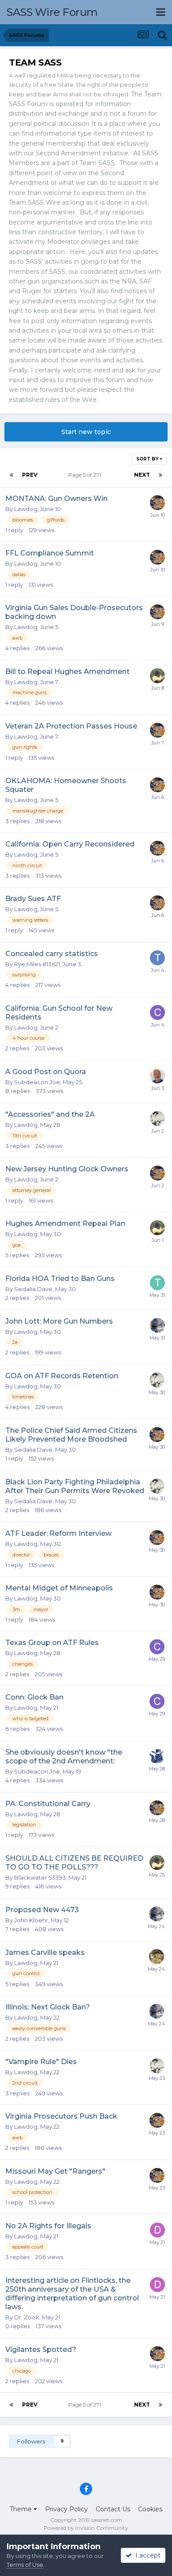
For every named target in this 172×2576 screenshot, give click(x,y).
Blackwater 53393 (40, 1877)
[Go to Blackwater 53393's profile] (157, 503)
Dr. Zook (27, 2317)
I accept (146, 2555)
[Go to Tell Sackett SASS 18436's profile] (157, 1283)
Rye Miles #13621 (37, 964)
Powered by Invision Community (86, 2528)
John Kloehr (31, 1920)
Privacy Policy (66, 2509)
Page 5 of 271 (86, 475)
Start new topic (86, 432)
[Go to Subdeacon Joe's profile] (157, 1957)
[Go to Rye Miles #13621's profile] (157, 1325)
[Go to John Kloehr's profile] (157, 1119)
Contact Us (113, 2509)
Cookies (150, 2509)
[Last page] (161, 475)
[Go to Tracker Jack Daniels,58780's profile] (157, 958)
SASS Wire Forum (52, 12)
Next (142, 475)
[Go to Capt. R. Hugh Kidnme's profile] (157, 1756)
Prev (30, 475)
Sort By (148, 459)
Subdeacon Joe (37, 1082)
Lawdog (26, 509)
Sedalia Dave (33, 1289)
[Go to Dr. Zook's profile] (157, 2230)
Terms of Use (25, 2565)
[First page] (11, 475)
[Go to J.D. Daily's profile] (157, 1076)
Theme (22, 2509)
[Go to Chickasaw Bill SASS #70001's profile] (157, 1012)
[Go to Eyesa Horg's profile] (157, 676)
